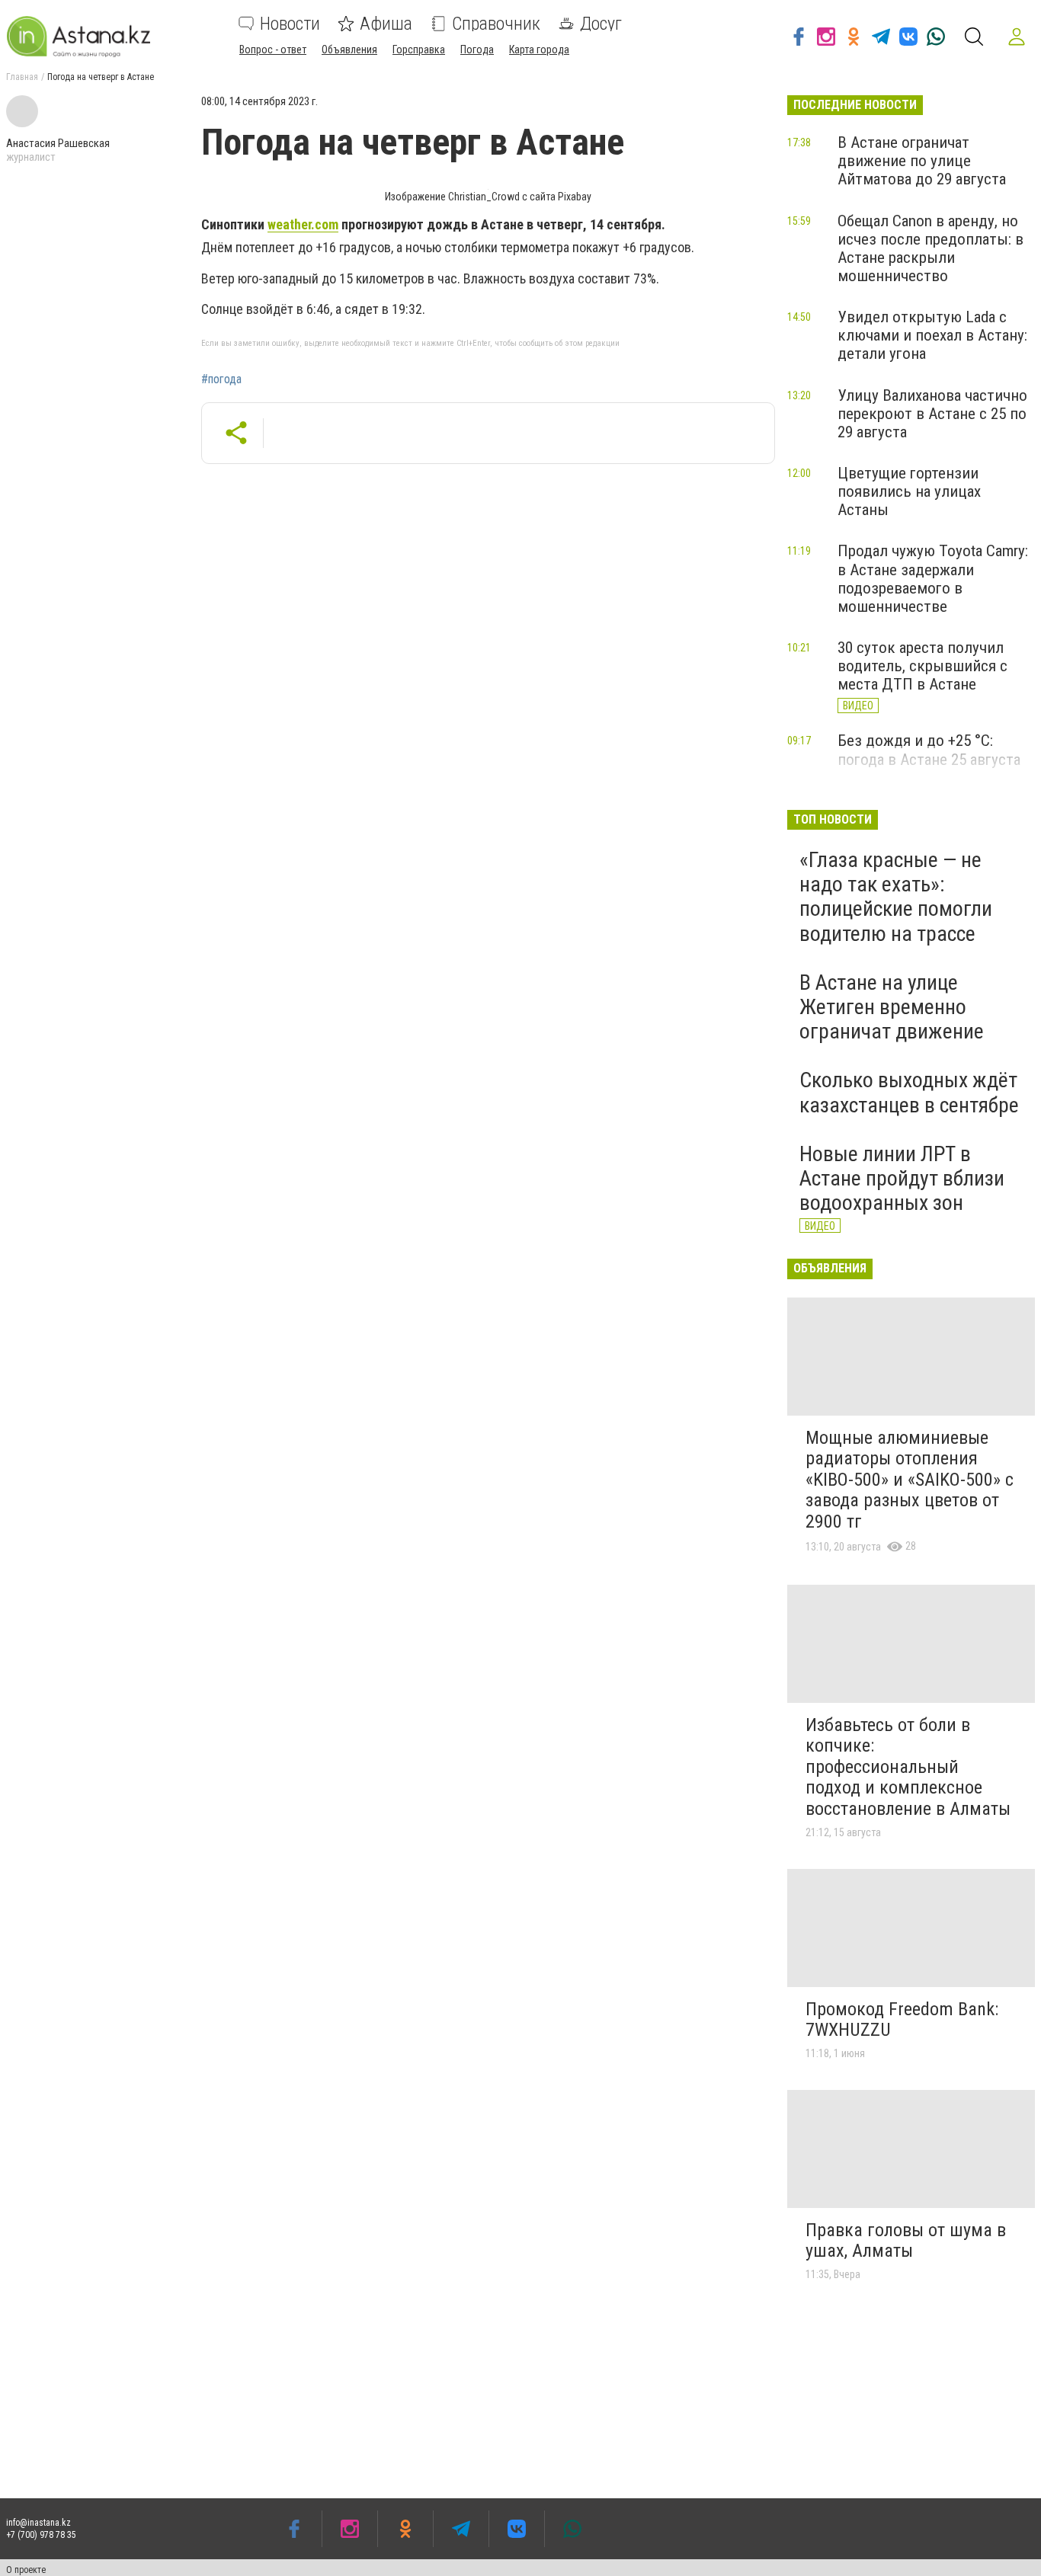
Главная (22, 77)
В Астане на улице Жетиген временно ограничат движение (892, 1007)
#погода (221, 379)
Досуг (601, 24)
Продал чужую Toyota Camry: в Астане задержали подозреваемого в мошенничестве (933, 578)
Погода (477, 50)
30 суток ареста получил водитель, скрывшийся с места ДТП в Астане (922, 666)
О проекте (26, 2570)
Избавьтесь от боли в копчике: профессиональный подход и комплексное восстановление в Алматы (908, 1767)
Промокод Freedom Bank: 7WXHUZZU (902, 2020)
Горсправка (419, 50)
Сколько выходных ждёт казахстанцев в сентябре (909, 1092)
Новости (290, 24)
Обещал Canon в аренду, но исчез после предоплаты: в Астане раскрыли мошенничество (930, 248)
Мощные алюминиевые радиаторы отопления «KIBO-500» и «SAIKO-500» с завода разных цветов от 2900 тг (910, 1480)
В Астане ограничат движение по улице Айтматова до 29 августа (922, 161)
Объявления (349, 50)
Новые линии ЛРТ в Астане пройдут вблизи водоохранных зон (902, 1178)
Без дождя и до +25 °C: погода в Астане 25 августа (929, 750)
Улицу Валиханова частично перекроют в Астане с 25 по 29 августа (932, 414)
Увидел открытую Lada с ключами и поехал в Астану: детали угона (932, 335)
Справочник (496, 24)
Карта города (539, 50)
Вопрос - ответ (273, 50)
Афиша (386, 24)
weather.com (303, 224)
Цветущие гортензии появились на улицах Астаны (909, 491)
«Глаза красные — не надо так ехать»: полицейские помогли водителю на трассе (896, 897)
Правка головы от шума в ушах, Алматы (906, 2241)
